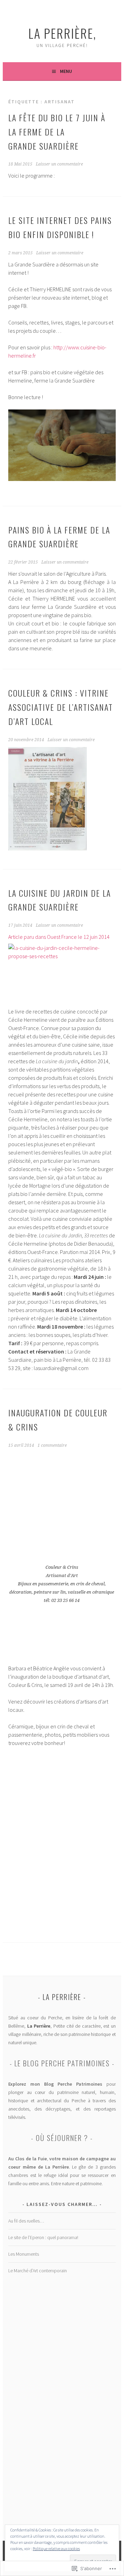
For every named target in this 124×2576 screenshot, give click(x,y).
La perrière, (62, 33)
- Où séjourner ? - (62, 2138)
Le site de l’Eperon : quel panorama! (43, 2237)
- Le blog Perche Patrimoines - (62, 2063)
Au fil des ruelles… (26, 2221)
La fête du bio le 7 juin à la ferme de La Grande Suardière (57, 132)
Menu (66, 71)
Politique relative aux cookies (56, 2549)
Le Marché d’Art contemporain (38, 2271)
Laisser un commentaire (59, 164)
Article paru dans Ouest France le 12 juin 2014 (59, 937)
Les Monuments (24, 2254)
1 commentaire (52, 1445)
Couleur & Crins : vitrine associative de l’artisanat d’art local (61, 707)
